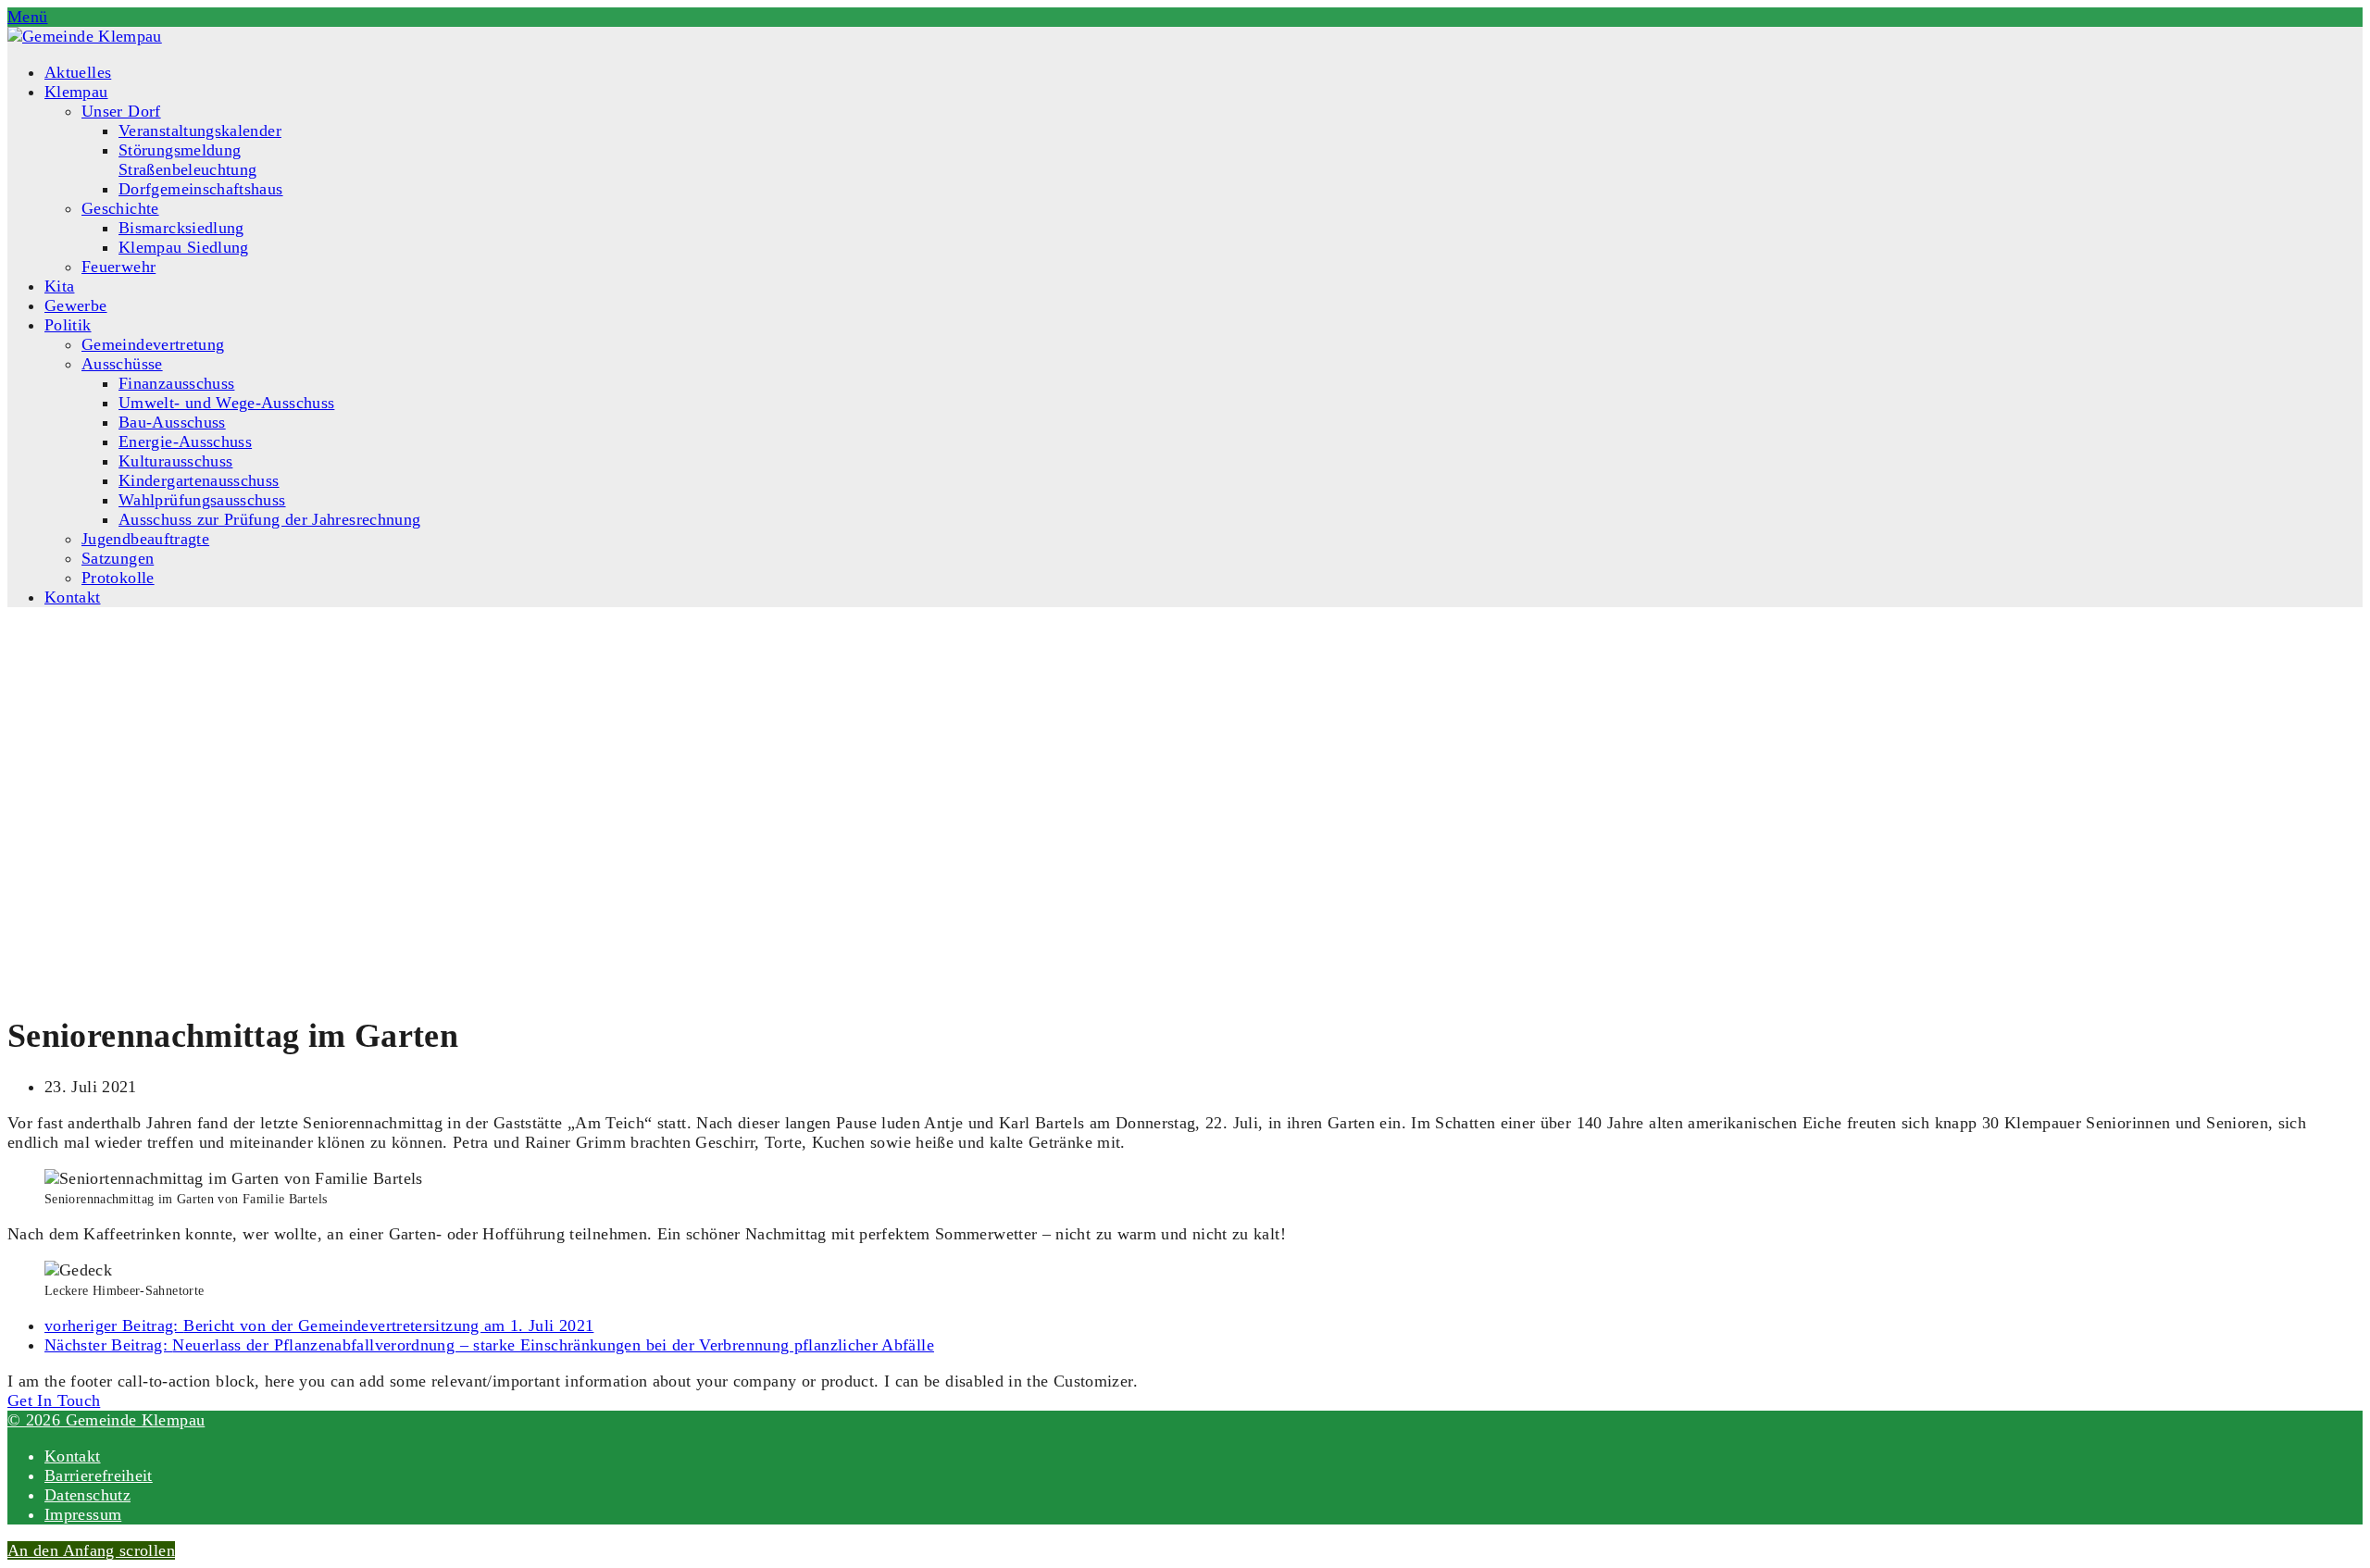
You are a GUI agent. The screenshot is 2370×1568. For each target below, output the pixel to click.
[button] (27, 17)
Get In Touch (54, 1400)
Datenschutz (87, 1495)
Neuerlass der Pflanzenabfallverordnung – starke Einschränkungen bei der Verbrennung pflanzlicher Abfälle (489, 1345)
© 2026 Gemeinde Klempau (106, 1420)
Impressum (83, 1514)
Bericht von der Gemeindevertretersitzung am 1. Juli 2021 (319, 1325)
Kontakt (73, 1456)
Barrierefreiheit (99, 1475)
